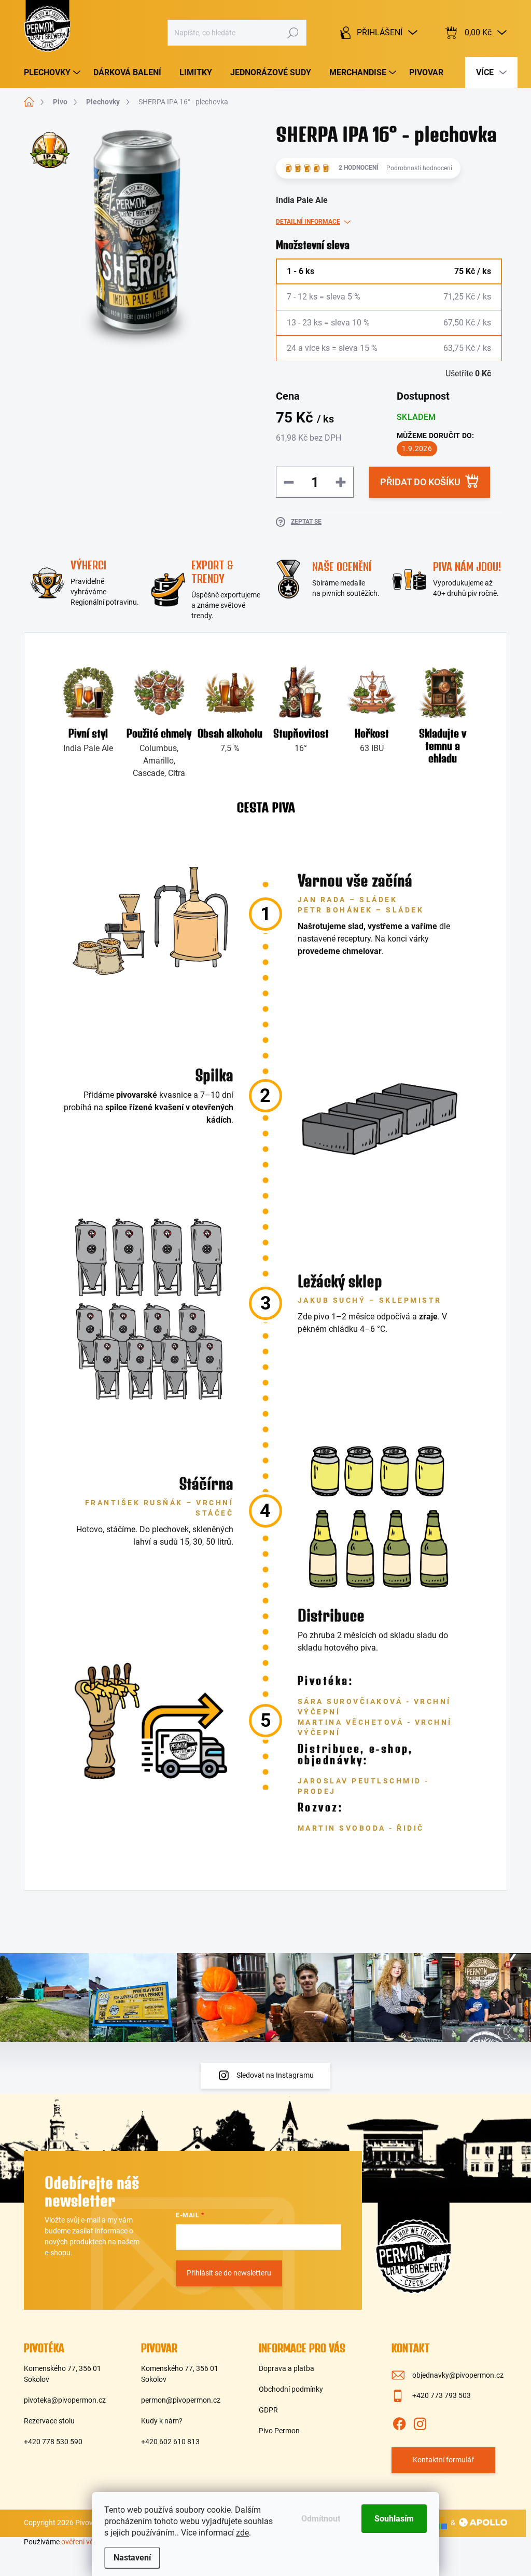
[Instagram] (420, 2422)
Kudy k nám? (162, 2421)
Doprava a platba (287, 2368)
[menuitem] (53, 73)
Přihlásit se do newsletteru (229, 2273)
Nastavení (132, 2558)
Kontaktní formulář (443, 2460)
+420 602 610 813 (170, 2442)
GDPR (268, 2410)
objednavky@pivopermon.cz (458, 2375)
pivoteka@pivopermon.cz (65, 2400)
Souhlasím (394, 2519)
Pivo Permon (279, 2431)
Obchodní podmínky (291, 2389)
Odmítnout (321, 2519)
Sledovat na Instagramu (275, 2075)
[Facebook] (399, 2422)
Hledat (293, 33)
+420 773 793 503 (442, 2395)
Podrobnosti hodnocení (419, 168)
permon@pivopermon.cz (181, 2400)
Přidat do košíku (420, 482)
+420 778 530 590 (53, 2442)
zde (242, 2533)
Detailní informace (308, 222)
